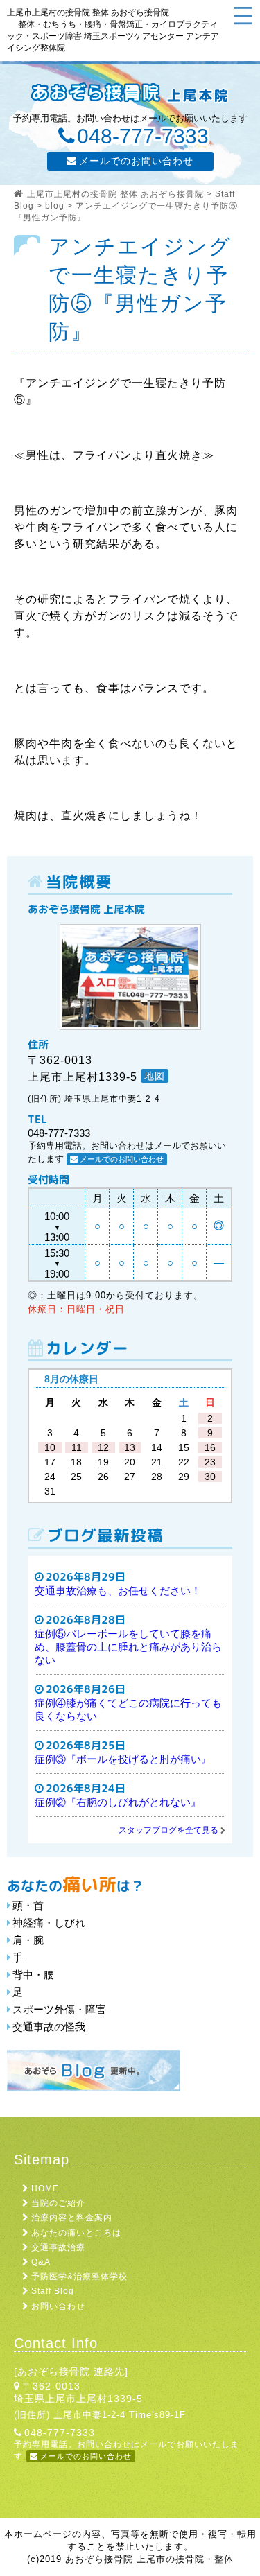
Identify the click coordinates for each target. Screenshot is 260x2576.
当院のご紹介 (58, 2203)
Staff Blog (53, 2291)
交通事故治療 (58, 2247)
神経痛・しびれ (49, 1923)
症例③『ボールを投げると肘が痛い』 (123, 1759)
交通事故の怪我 (49, 2027)
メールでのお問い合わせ (136, 161)
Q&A (41, 2262)
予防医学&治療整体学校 (79, 2277)
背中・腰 (33, 1975)
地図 (155, 1076)
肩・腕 (28, 1940)
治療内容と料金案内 (72, 2218)
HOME (45, 2188)
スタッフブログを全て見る (168, 1830)
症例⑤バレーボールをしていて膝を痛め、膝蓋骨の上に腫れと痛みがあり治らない (128, 1647)
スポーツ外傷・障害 (59, 2009)
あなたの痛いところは (76, 2233)
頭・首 (28, 1905)
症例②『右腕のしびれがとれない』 (118, 1802)
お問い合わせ (58, 2306)
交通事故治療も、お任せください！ (118, 1591)
